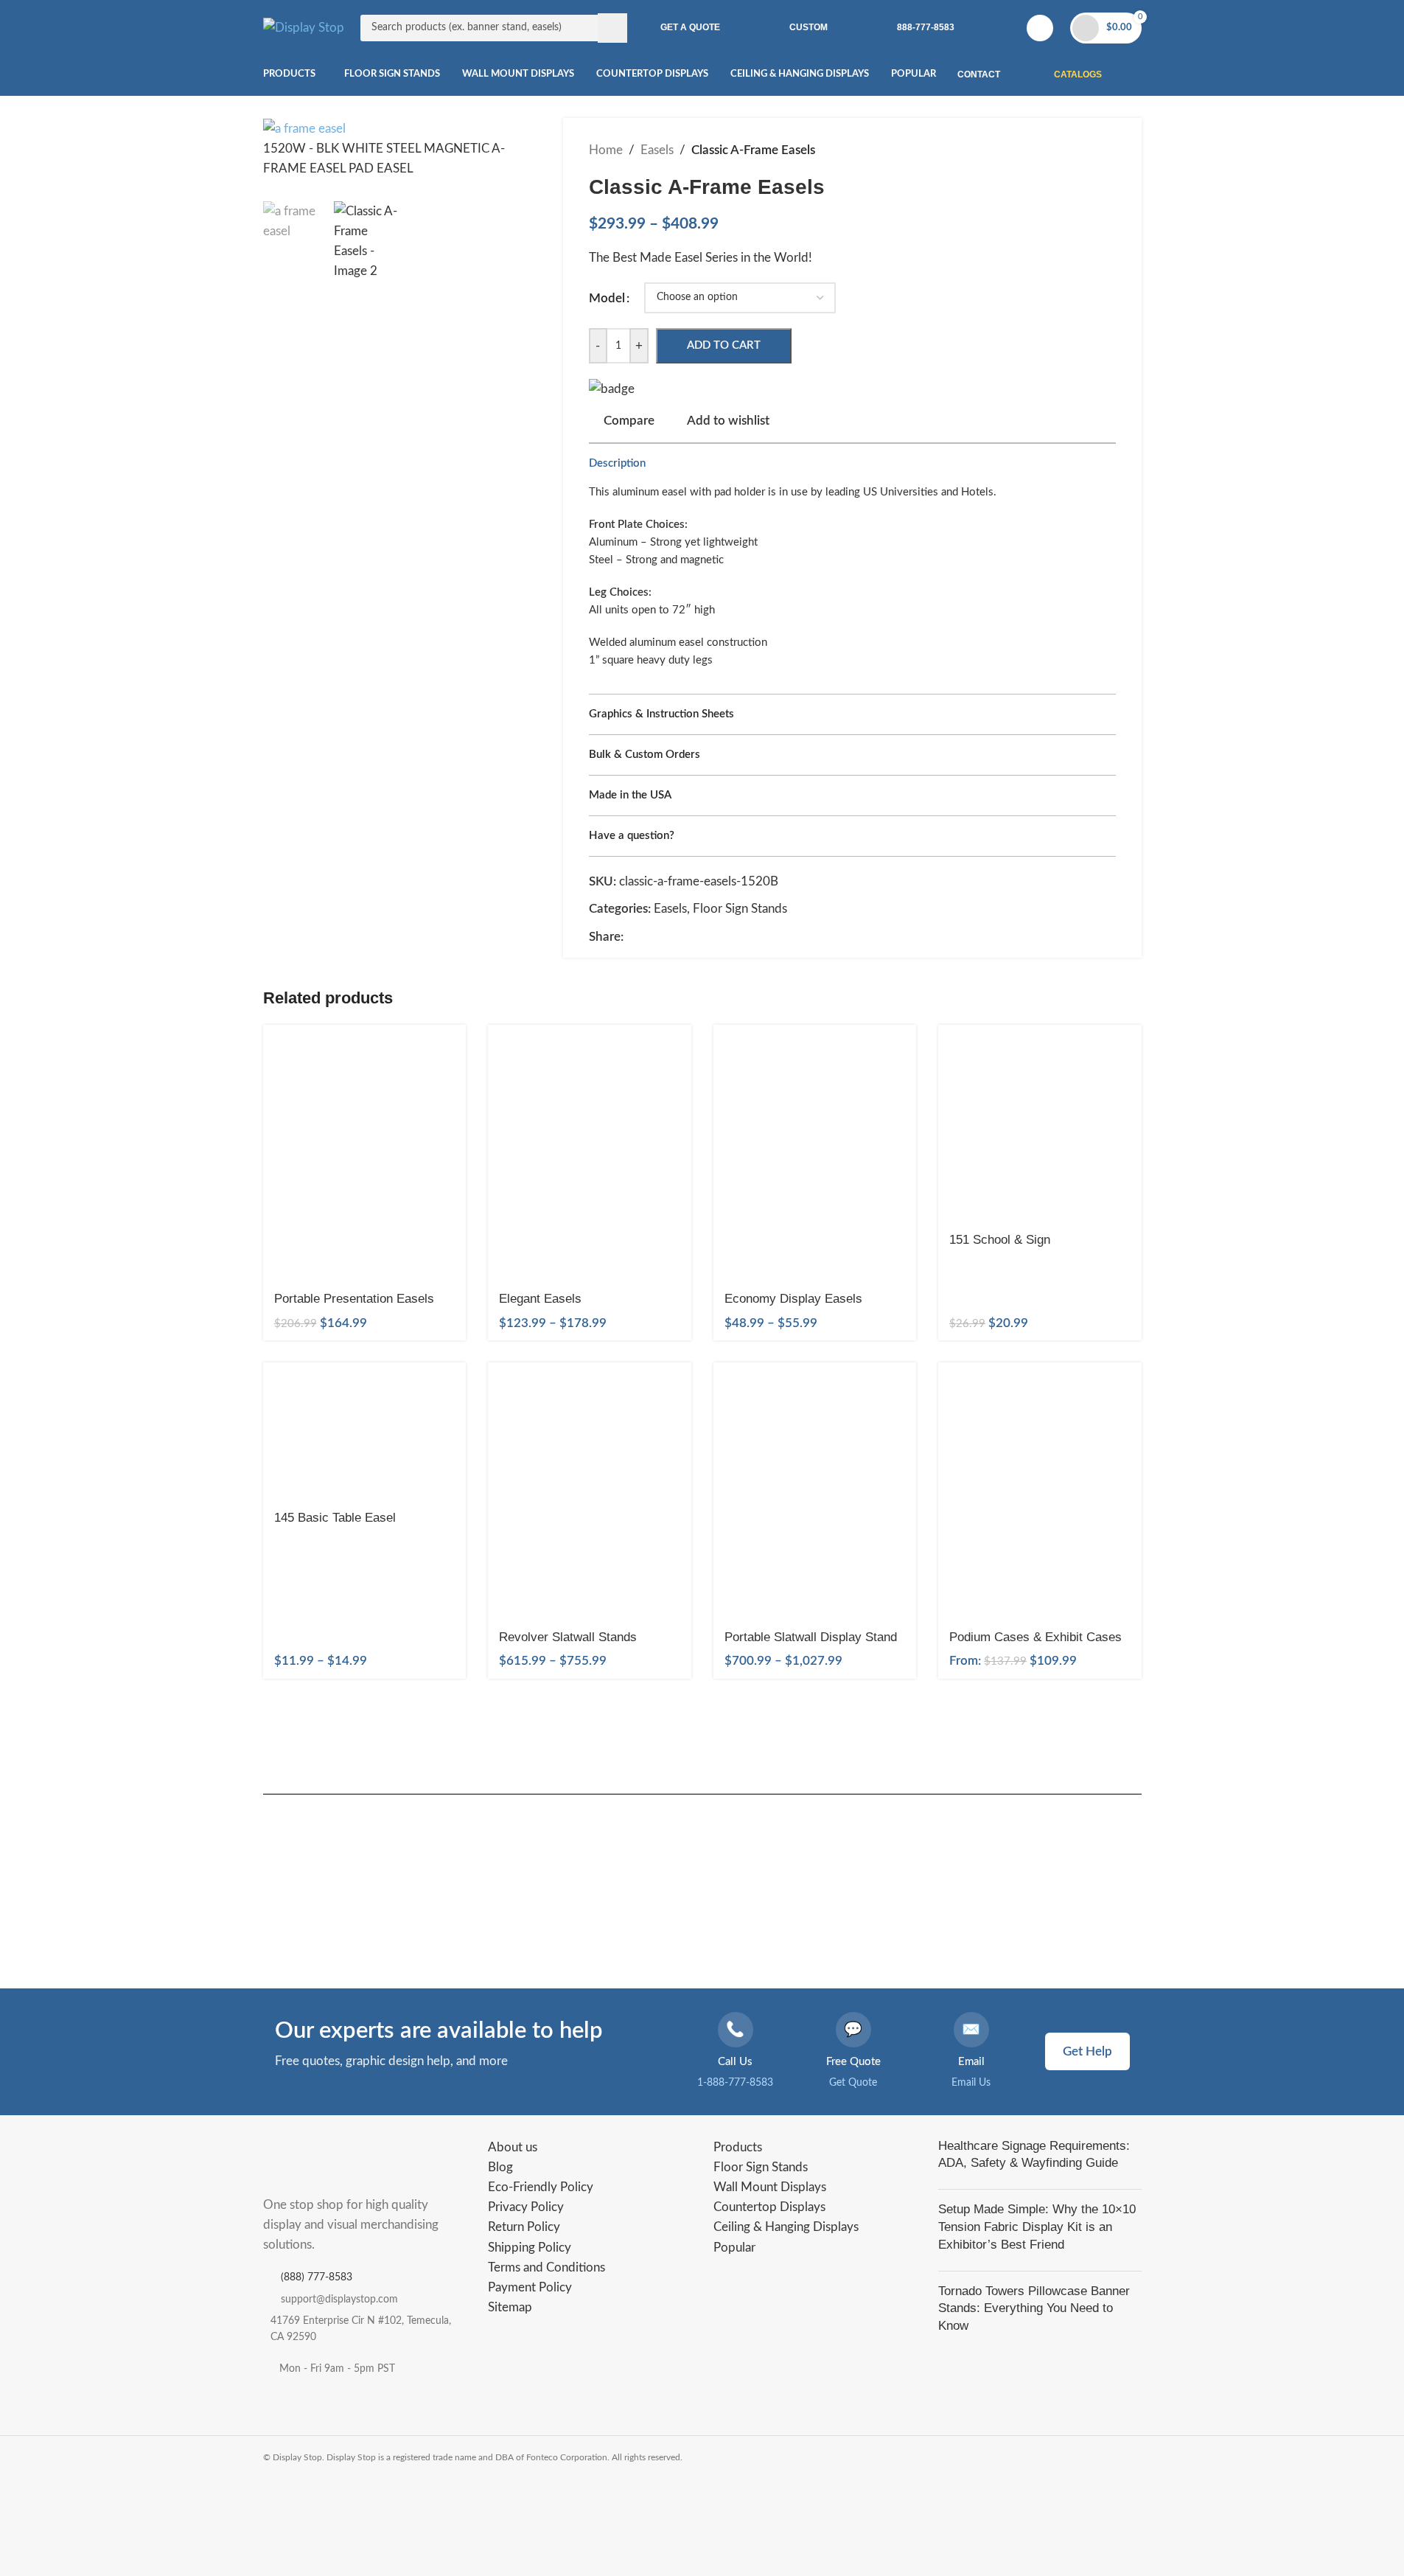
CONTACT (979, 74)
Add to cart (724, 345)
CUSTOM (808, 27)
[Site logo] (304, 27)
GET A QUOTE (690, 27)
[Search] (612, 28)
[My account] (1040, 28)
